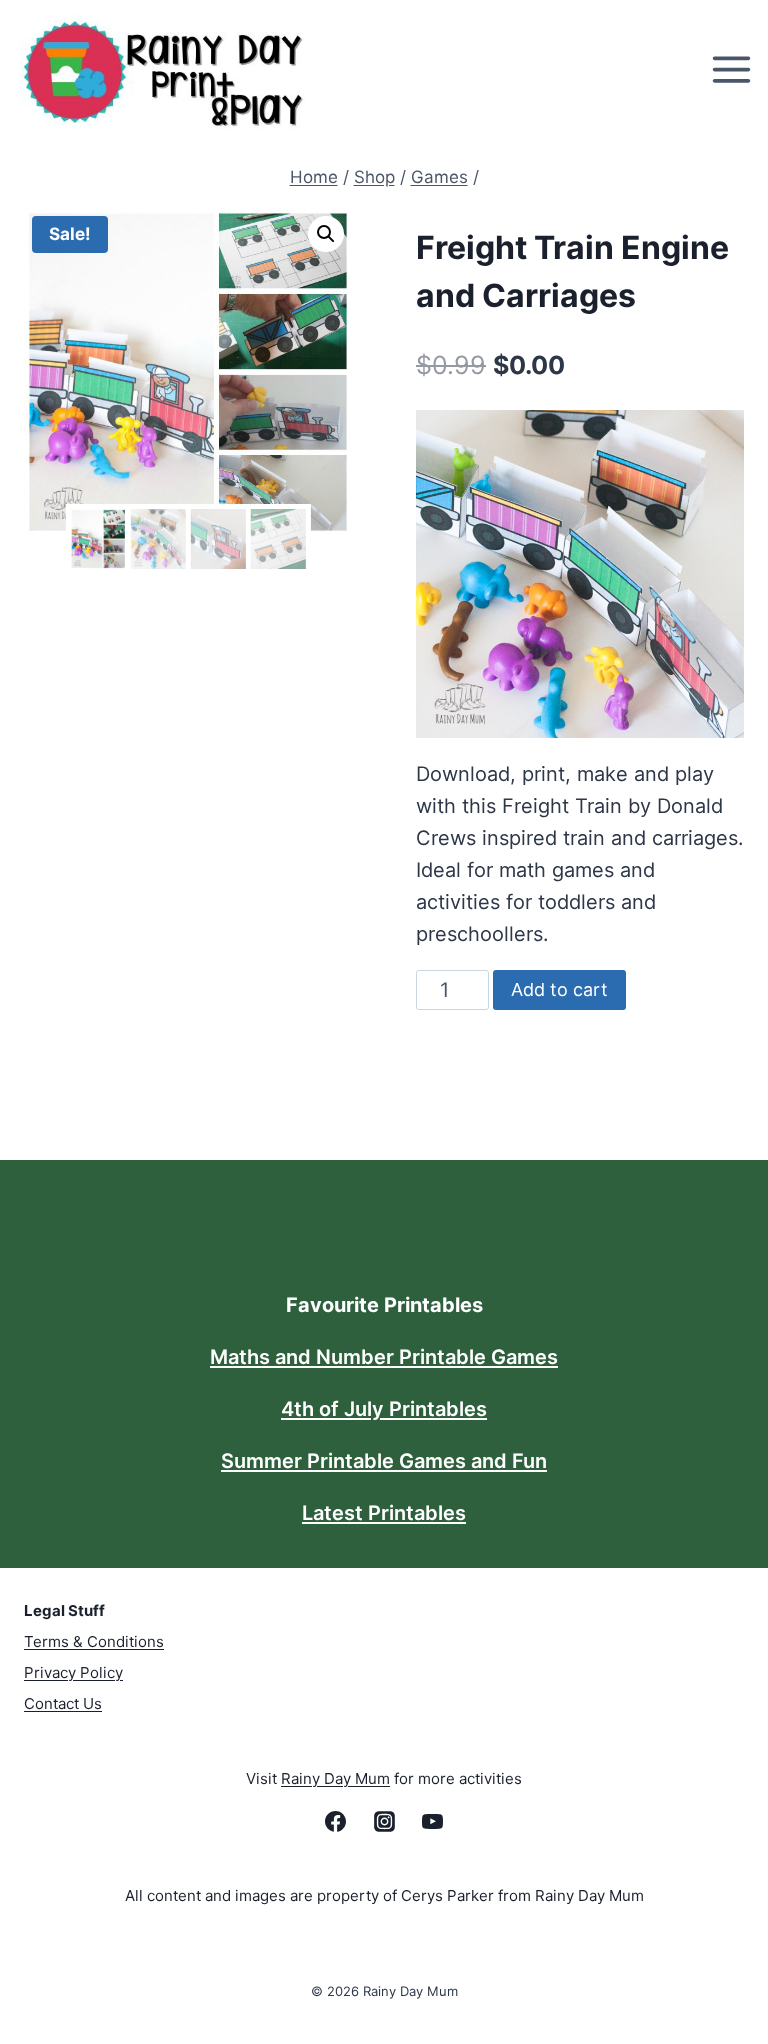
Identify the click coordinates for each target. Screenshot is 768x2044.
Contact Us (63, 1703)
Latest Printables (384, 1513)
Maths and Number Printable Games (384, 1357)
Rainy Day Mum (335, 1778)
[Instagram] (384, 1822)
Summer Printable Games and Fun (384, 1461)
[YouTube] (432, 1822)
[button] (326, 234)
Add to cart (559, 989)
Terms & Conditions (94, 1641)
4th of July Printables (384, 1409)
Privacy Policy (73, 1672)
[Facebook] (336, 1822)
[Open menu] (734, 70)
